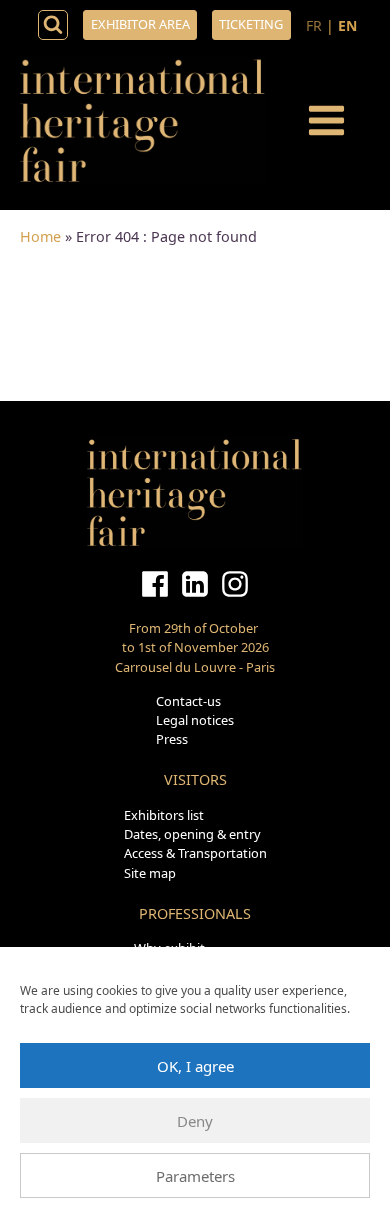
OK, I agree (195, 1066)
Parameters (195, 1176)
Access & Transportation (195, 853)
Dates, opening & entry (192, 834)
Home (40, 236)
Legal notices (195, 720)
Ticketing (251, 24)
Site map (150, 873)
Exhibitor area (140, 24)
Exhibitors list (164, 815)
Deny (195, 1121)
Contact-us (188, 701)
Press (172, 739)
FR (314, 25)
